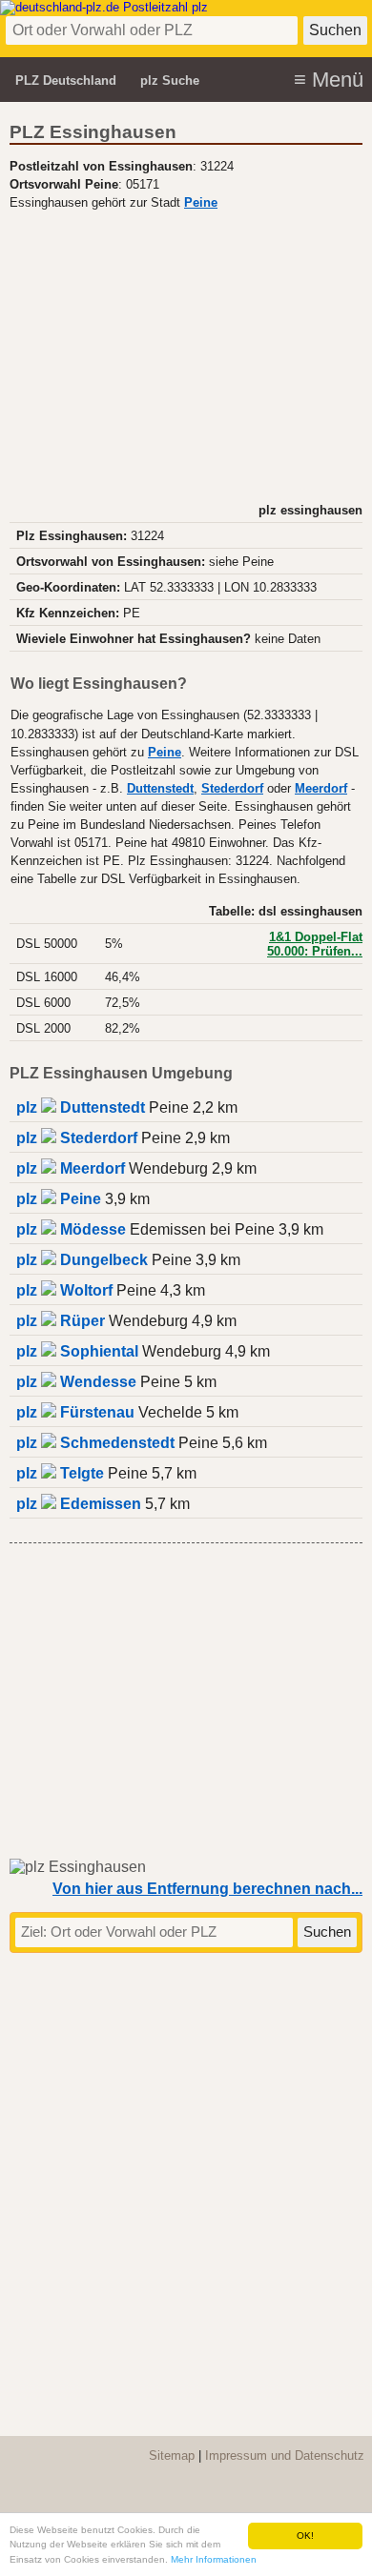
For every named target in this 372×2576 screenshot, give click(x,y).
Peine (201, 203)
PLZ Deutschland (66, 80)
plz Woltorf (64, 1290)
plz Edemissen (79, 1504)
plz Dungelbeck (82, 1260)
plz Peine (59, 1199)
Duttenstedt (160, 789)
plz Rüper (61, 1321)
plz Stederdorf (77, 1138)
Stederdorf (232, 789)
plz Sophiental (77, 1351)
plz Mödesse (71, 1229)
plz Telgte (60, 1473)
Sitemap (172, 2455)
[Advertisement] (186, 354)
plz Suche (170, 80)
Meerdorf (321, 789)
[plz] (104, 7)
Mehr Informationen (214, 2559)
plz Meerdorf (71, 1168)
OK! (305, 2536)
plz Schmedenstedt (95, 1443)
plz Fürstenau (75, 1412)
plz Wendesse (76, 1382)
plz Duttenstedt (81, 1107)
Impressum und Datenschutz (285, 2455)
